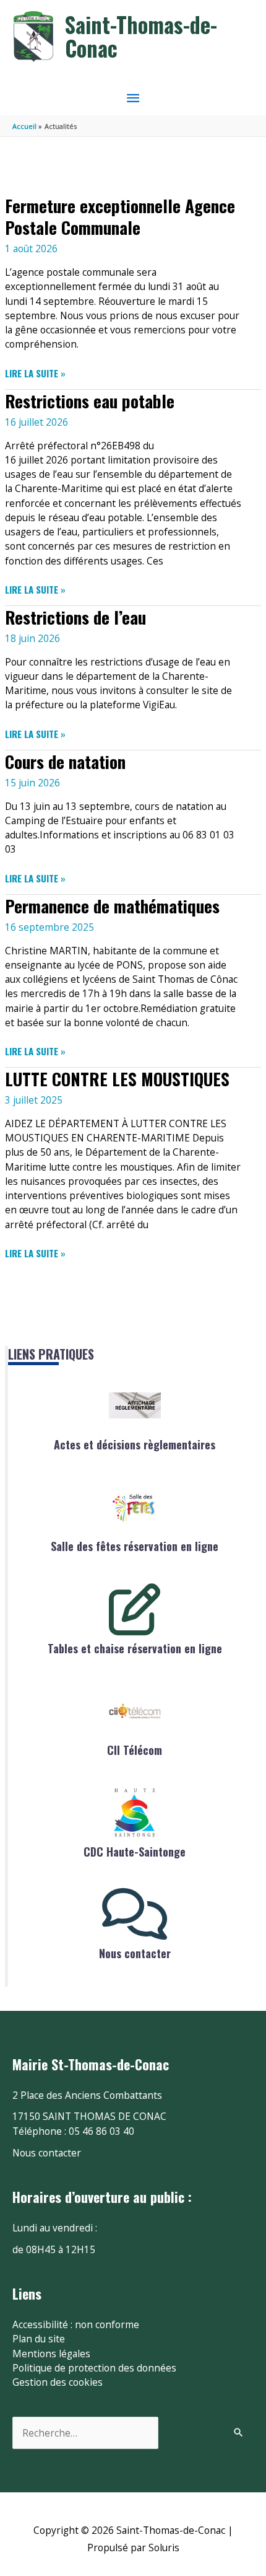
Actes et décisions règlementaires (135, 1444)
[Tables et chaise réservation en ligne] (135, 1609)
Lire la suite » (35, 373)
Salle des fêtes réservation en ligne (135, 1546)
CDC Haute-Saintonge (135, 1852)
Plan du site (39, 2339)
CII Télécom (135, 1750)
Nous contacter (135, 1953)
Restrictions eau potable (90, 401)
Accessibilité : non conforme (76, 2324)
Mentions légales (51, 2354)
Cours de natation (65, 761)
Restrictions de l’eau (75, 617)
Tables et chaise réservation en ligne (135, 1648)
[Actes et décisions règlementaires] (135, 1405)
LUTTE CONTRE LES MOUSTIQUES (117, 1079)
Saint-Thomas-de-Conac (141, 36)
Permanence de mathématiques (112, 906)
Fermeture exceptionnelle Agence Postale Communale (120, 217)
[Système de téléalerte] (135, 1711)
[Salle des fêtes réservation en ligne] (135, 1507)
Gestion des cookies (58, 2382)
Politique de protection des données (94, 2368)
